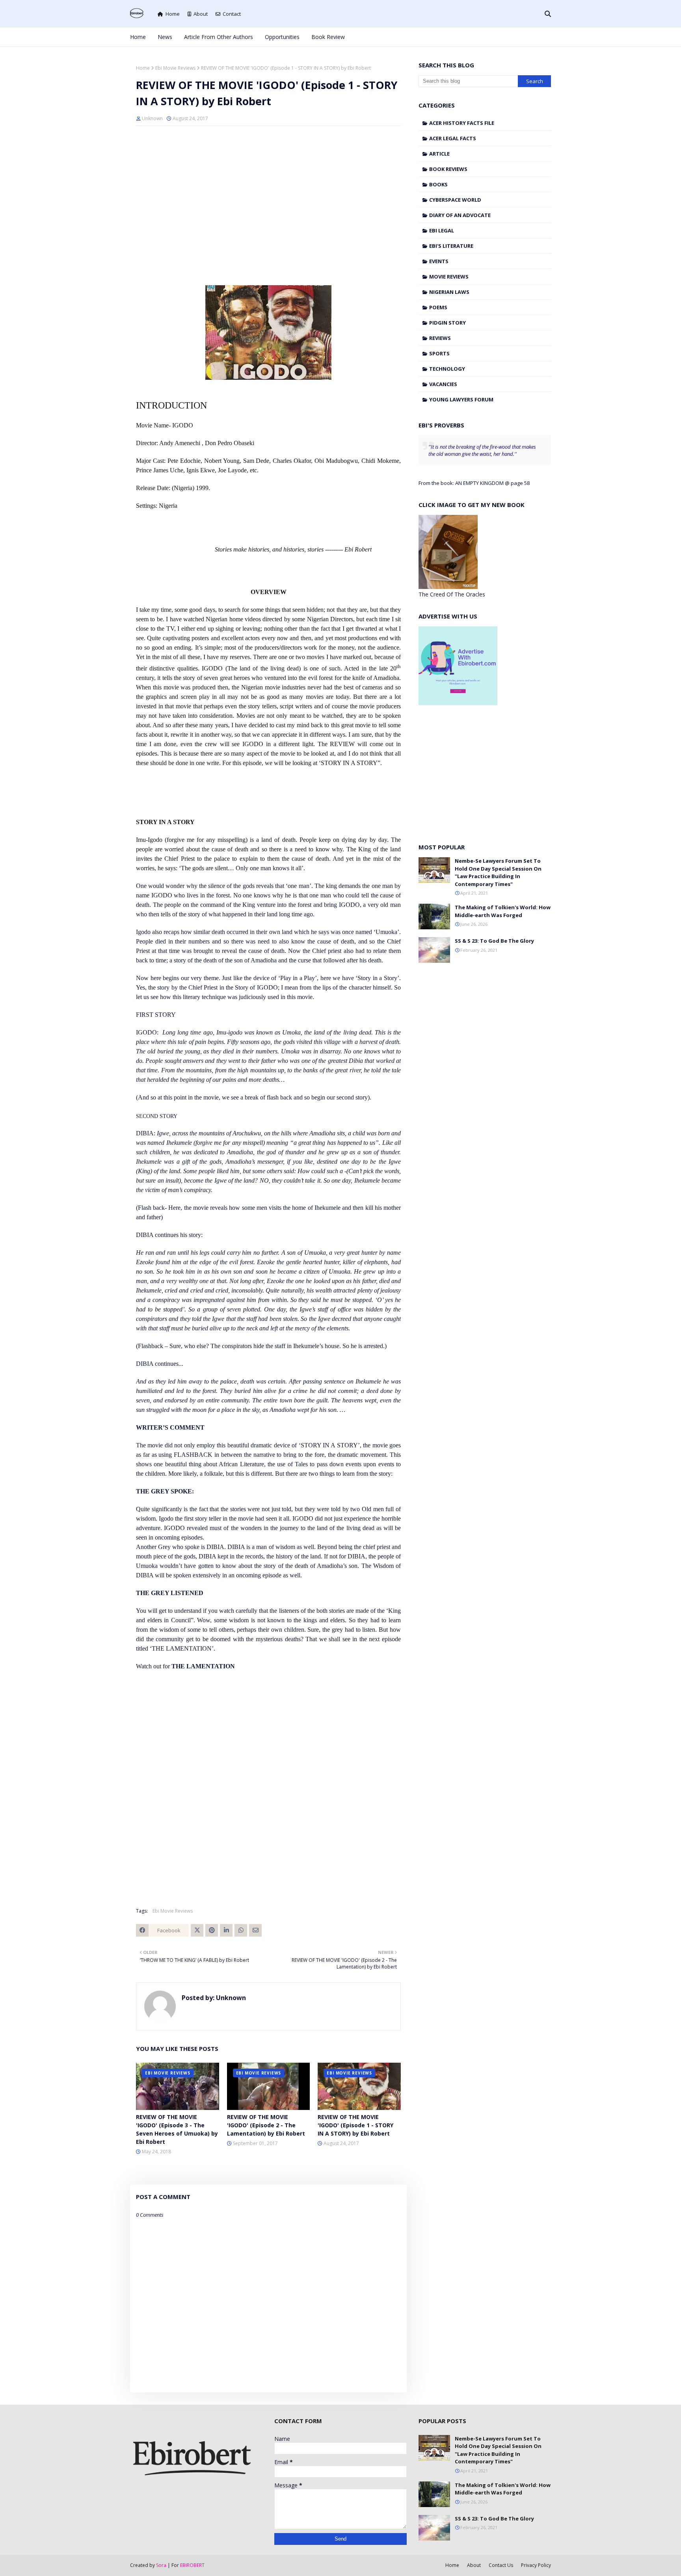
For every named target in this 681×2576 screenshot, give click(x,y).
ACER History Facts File (462, 123)
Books (438, 184)
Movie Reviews (449, 277)
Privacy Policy (536, 2565)
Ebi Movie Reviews (175, 68)
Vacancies (443, 384)
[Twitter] (197, 1930)
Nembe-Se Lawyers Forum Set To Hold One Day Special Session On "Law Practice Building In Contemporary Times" (498, 872)
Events (439, 261)
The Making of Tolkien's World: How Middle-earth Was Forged (503, 911)
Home (173, 14)
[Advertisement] (268, 189)
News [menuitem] (165, 37)
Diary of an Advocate (460, 215)
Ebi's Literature (451, 246)
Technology (447, 369)
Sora (161, 2565)
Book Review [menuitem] (328, 37)
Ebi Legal (442, 230)
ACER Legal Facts (453, 138)
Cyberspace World (455, 200)
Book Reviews (448, 169)
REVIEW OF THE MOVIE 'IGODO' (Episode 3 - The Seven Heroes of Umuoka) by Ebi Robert (177, 2129)
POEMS (438, 307)
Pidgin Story (447, 323)
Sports (439, 353)
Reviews (440, 338)
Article (439, 154)
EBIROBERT (192, 2565)
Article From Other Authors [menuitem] (219, 37)
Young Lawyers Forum (461, 399)
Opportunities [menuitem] (282, 37)
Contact (232, 14)
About (201, 14)
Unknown (152, 118)
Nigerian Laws (449, 292)
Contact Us (501, 2565)
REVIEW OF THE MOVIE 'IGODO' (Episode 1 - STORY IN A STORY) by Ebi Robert (355, 2125)
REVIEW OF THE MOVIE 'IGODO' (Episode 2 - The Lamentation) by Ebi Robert (266, 2125)
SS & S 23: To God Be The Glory (494, 941)
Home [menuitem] (138, 37)
